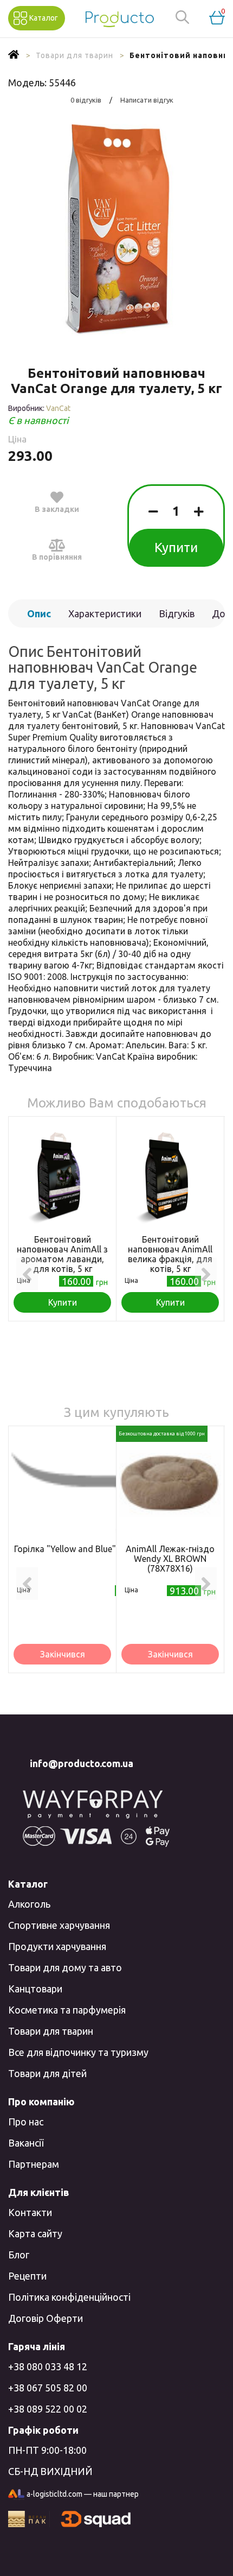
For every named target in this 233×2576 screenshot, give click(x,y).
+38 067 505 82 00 (48, 2388)
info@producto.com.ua (82, 1763)
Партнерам (34, 2164)
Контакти (30, 2212)
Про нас (26, 2122)
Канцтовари (35, 1989)
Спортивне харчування (59, 1925)
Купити (176, 548)
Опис (39, 613)
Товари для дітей (47, 2073)
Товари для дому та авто (65, 1967)
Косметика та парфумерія (67, 2010)
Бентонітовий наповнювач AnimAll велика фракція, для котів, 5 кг (170, 1254)
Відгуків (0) (177, 618)
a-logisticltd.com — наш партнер (83, 2494)
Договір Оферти (46, 2318)
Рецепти (27, 2276)
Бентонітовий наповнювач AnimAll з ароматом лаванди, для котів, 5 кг (62, 1254)
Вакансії (26, 2143)
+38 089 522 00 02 (48, 2409)
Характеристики (105, 613)
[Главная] (14, 55)
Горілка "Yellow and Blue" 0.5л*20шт (88, 1549)
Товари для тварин (51, 2031)
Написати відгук (147, 100)
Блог (19, 2255)
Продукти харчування (57, 1946)
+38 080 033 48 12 (48, 2366)
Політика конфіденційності (69, 2297)
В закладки (57, 509)
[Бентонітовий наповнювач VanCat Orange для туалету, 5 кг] (116, 230)
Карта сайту (35, 2233)
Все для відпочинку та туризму (78, 2052)
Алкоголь (29, 1904)
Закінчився (63, 1654)
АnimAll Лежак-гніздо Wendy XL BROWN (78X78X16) (170, 1559)
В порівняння (57, 557)
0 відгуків (86, 100)
